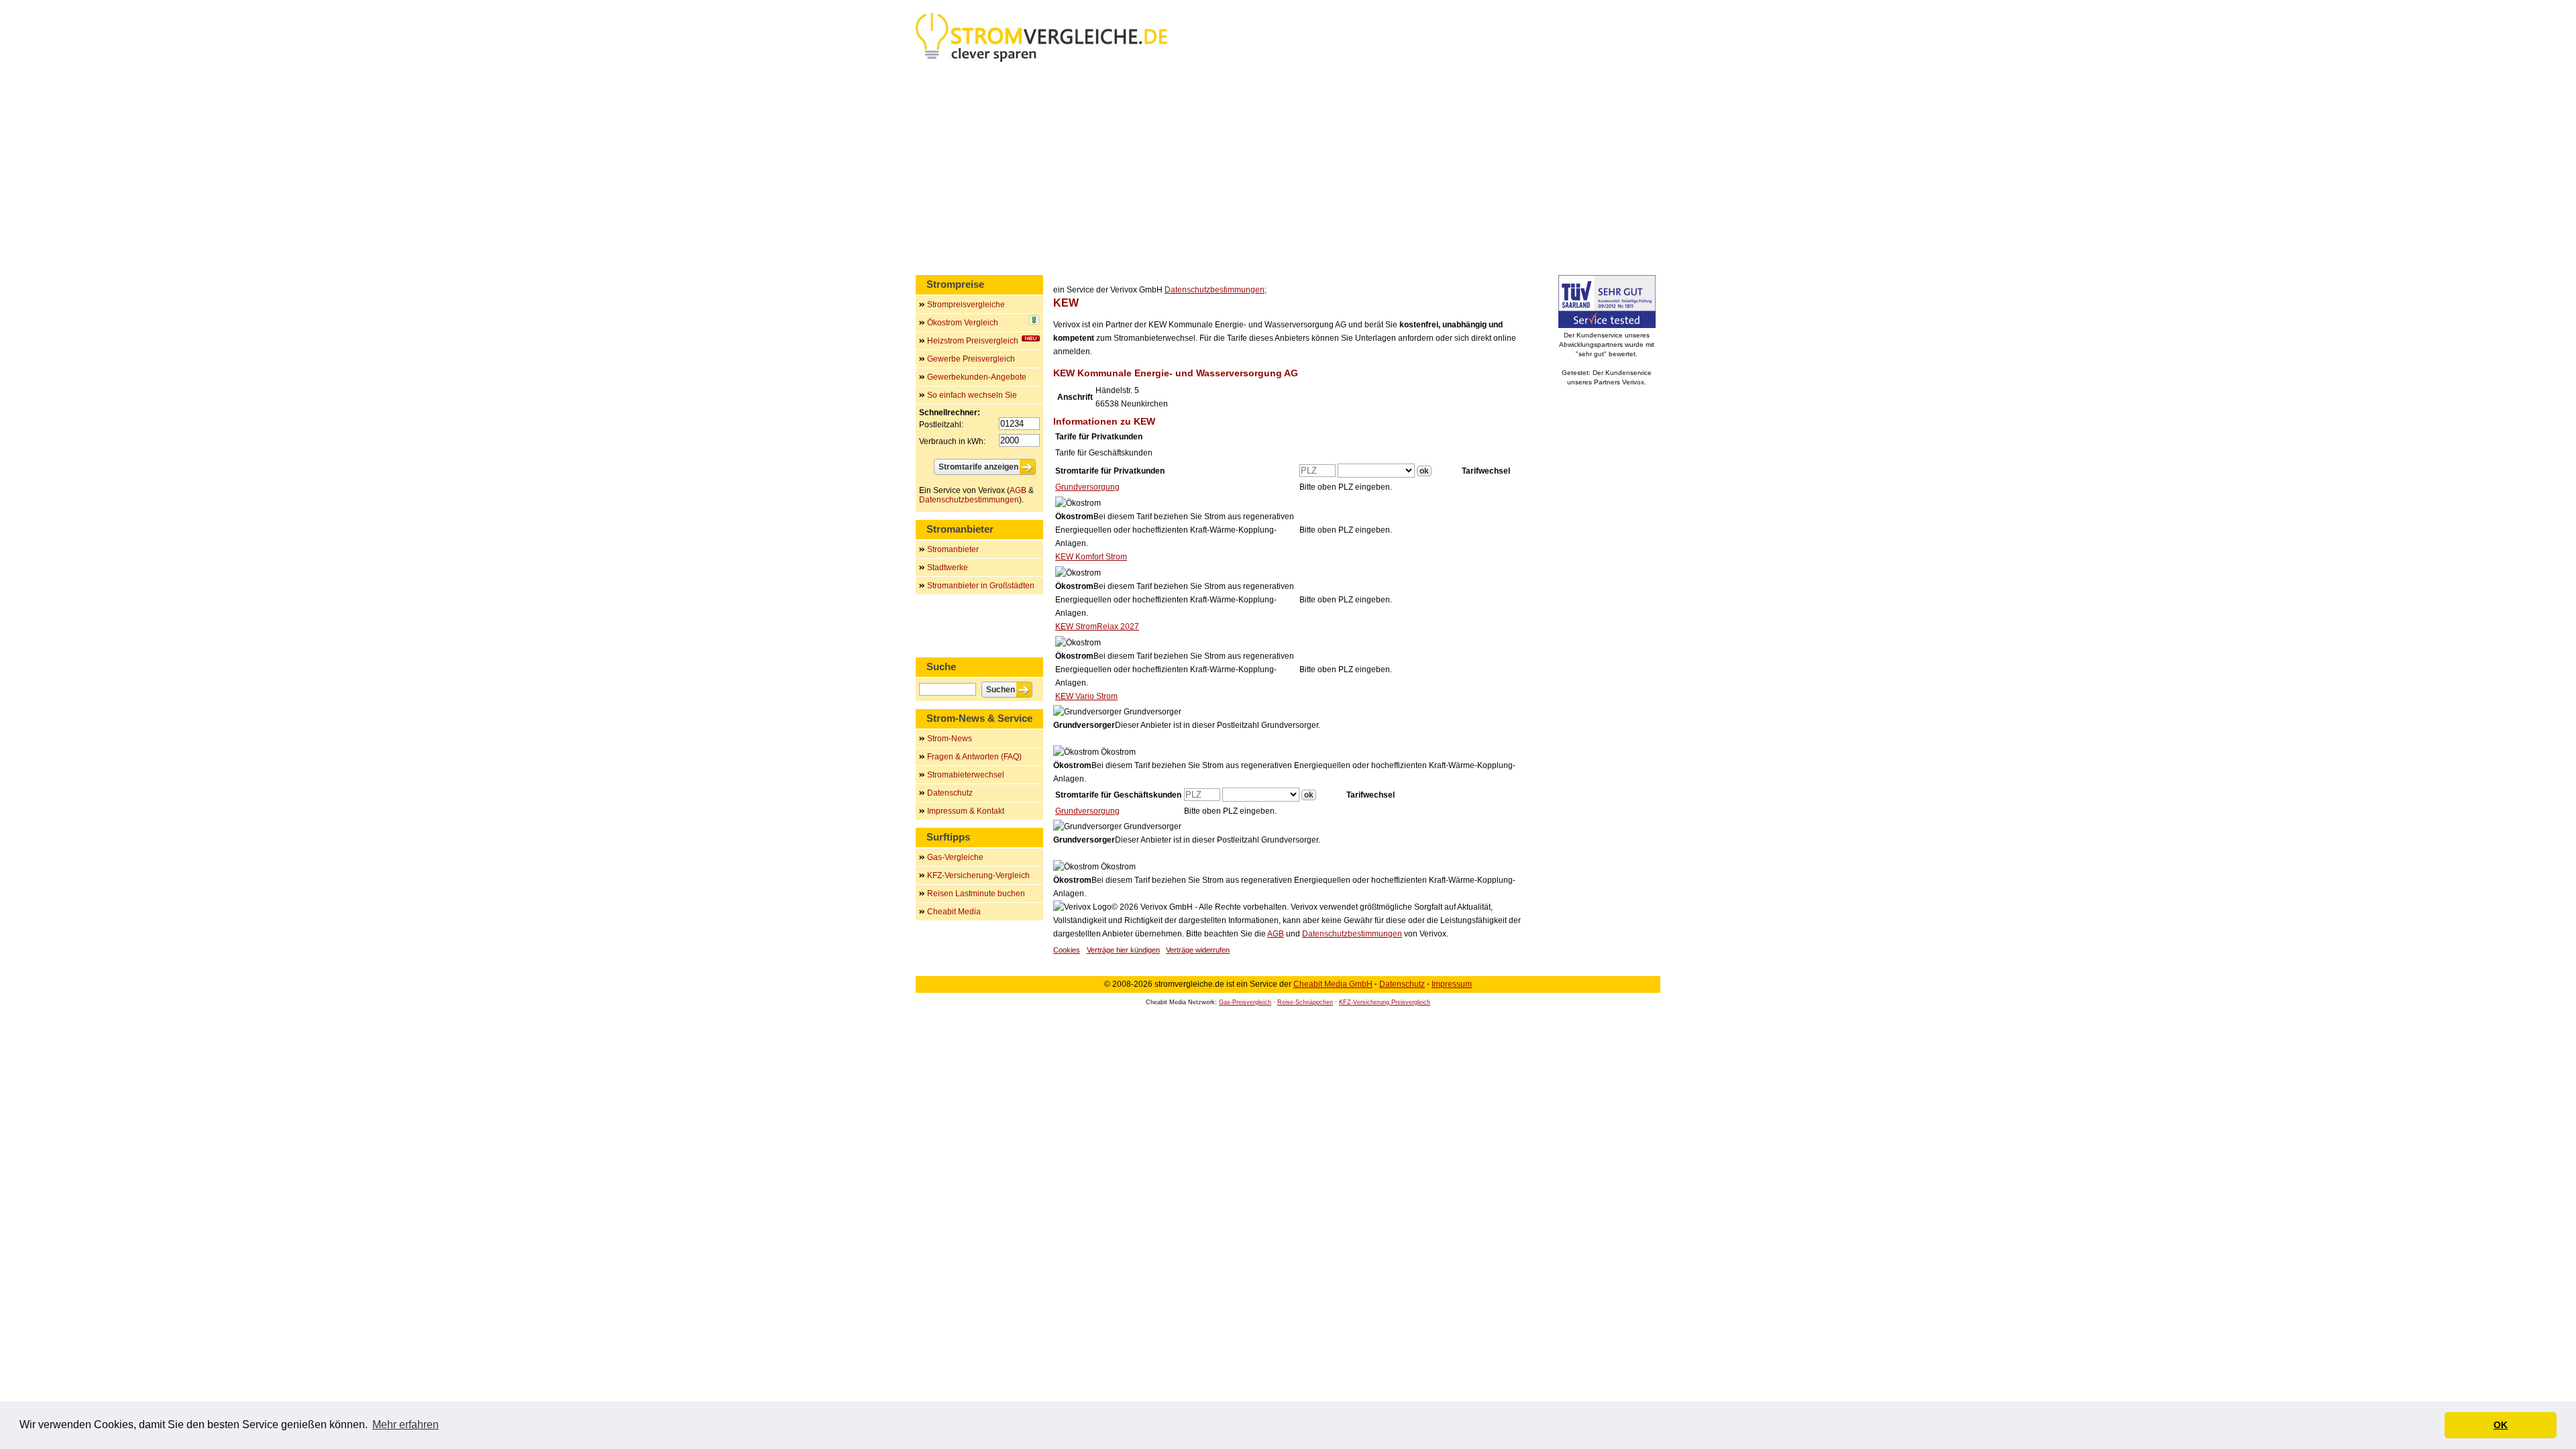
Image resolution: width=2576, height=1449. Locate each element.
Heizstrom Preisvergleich (973, 341)
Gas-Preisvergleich (1245, 1002)
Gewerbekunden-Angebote (977, 377)
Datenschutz (950, 793)
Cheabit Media (954, 912)
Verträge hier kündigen (1123, 950)
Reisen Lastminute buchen (976, 894)
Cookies (1067, 950)
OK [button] (2501, 1425)
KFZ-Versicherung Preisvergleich (1385, 1002)
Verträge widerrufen (1198, 950)
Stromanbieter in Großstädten (981, 586)
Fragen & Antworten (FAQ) (974, 757)
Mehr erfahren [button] (406, 1425)
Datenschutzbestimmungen (1352, 934)
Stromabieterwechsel (966, 775)
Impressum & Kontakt (966, 811)
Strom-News (950, 739)
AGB (1276, 934)
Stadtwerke (948, 568)
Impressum (1452, 984)
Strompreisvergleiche (966, 305)
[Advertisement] (1288, 171)
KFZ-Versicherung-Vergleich (978, 875)
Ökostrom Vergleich (963, 323)
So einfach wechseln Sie (972, 395)
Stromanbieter (953, 549)
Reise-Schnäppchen (1305, 1002)
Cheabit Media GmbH (1333, 984)
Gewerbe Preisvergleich (971, 359)
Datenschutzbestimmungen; (1216, 290)
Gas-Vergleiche (955, 857)
